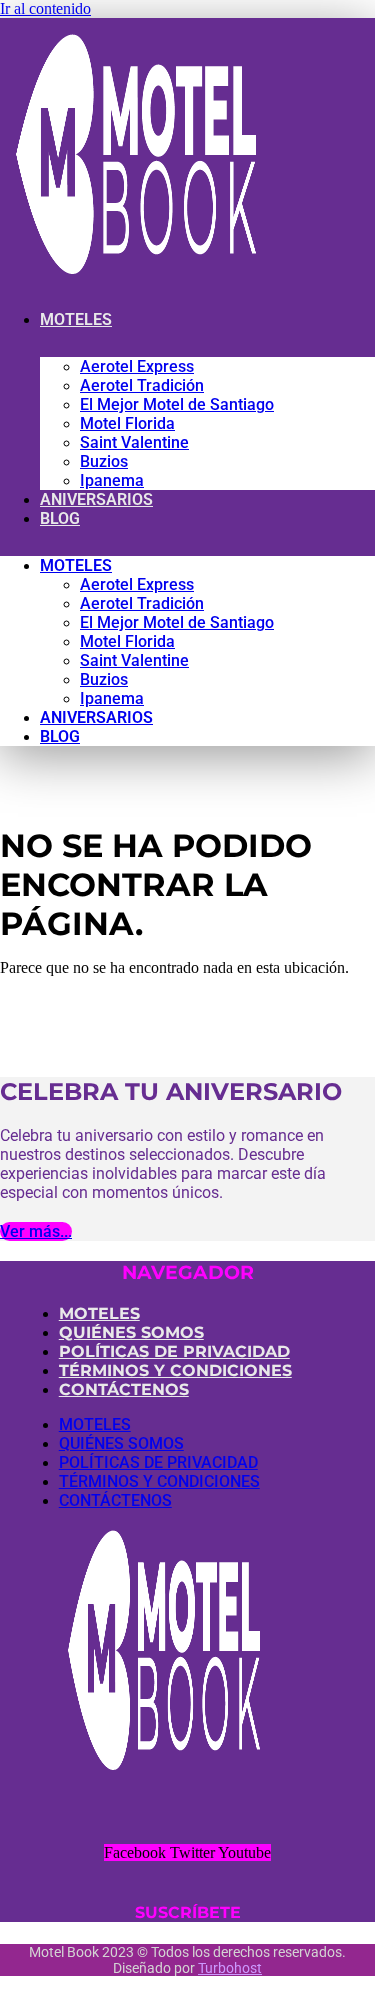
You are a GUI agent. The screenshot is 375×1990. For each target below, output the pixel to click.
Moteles (76, 319)
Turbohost (230, 1968)
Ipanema (112, 480)
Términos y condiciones (175, 1370)
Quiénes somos (131, 1332)
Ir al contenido (45, 8)
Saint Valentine (134, 442)
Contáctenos (124, 1389)
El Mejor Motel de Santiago (177, 404)
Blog (60, 518)
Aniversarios (96, 499)
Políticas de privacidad (174, 1351)
